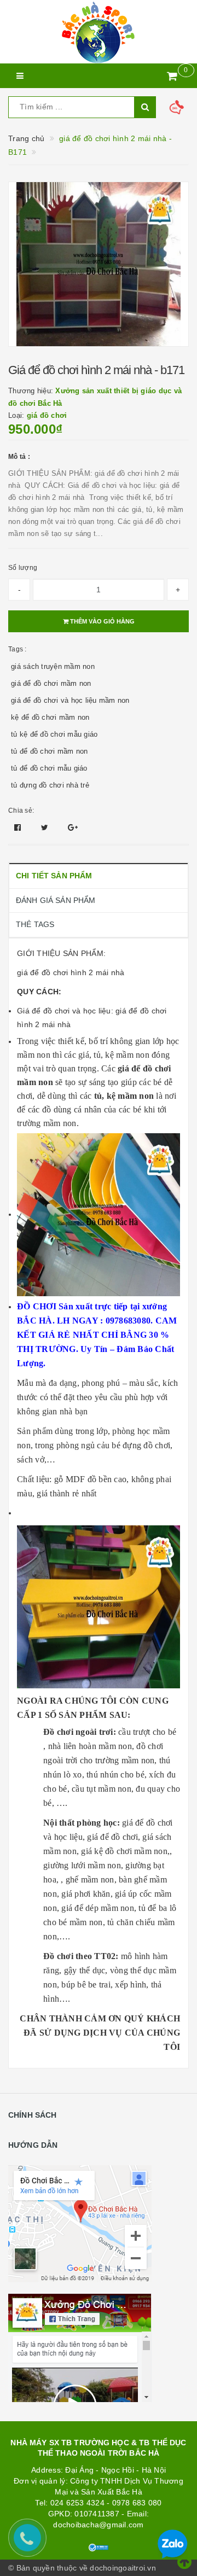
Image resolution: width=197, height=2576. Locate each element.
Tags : (18, 649)
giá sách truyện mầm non (53, 666)
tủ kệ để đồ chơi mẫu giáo (54, 734)
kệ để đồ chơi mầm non (50, 717)
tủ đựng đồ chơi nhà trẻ (50, 785)
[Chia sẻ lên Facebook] (19, 827)
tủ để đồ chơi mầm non (49, 751)
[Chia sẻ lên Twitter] (46, 827)
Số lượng (23, 568)
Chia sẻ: (21, 811)
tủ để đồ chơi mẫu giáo (49, 768)
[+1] (73, 827)
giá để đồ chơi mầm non (51, 683)
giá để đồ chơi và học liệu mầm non (70, 700)
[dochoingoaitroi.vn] (99, 32)
